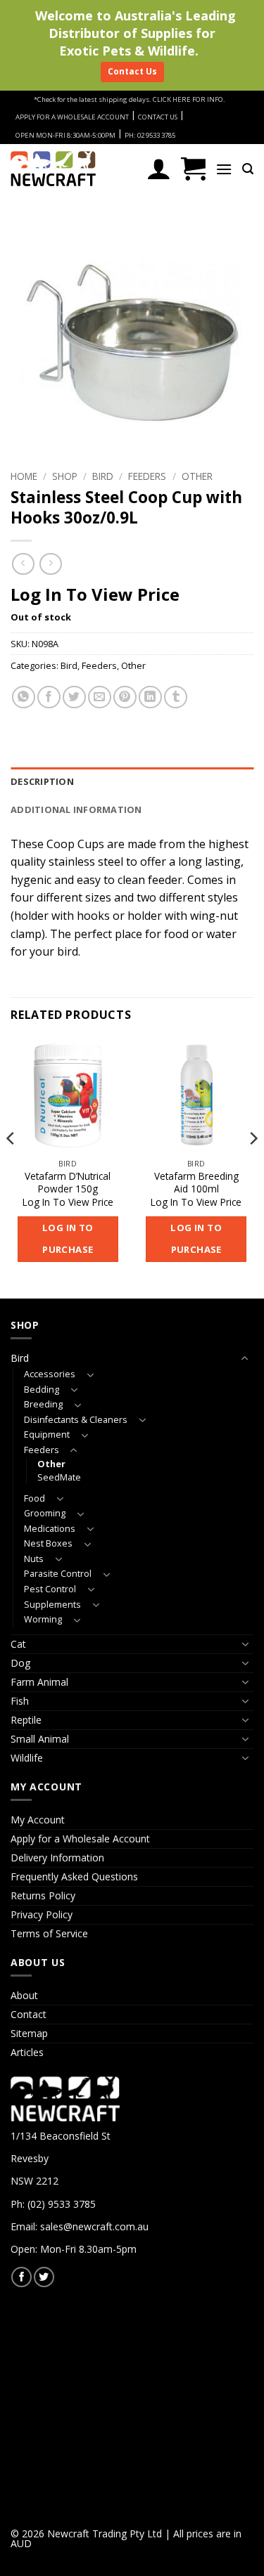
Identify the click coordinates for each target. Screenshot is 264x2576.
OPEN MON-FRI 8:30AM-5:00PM (65, 135)
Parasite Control (58, 1574)
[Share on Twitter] (74, 697)
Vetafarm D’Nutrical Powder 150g (68, 1182)
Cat (18, 1644)
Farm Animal (39, 1682)
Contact (29, 2014)
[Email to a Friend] (100, 697)
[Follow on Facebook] (21, 2277)
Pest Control (50, 1589)
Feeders (147, 476)
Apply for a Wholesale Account (80, 1839)
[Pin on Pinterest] (125, 697)
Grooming (45, 1513)
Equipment (47, 1435)
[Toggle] (245, 1358)
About (24, 1995)
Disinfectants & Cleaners (76, 1420)
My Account (38, 1820)
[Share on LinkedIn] (150, 697)
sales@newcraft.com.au (94, 2226)
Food (34, 1498)
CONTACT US (158, 117)
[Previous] (11, 1167)
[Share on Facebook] (49, 697)
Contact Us (132, 71)
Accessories (50, 1374)
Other (197, 476)
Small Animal (40, 1739)
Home (24, 476)
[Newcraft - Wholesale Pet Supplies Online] (73, 169)
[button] (193, 169)
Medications (50, 1529)
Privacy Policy (42, 1914)
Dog (20, 1663)
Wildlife (27, 1758)
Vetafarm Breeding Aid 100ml (196, 1182)
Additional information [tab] (76, 809)
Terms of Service (49, 1933)
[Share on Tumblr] (176, 697)
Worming (43, 1619)
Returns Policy (43, 1895)
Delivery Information (57, 1858)
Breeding (43, 1404)
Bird (103, 476)
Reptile (26, 1720)
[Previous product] (50, 564)
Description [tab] (42, 781)
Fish (20, 1701)
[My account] (159, 169)
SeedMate (59, 1477)
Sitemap (29, 2033)
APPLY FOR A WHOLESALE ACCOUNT (72, 117)
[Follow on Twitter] (44, 2277)
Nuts (34, 1559)
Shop (65, 476)
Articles (27, 2052)
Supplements (52, 1605)
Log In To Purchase (68, 1239)
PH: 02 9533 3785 (150, 135)
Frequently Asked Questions (74, 1876)
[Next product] (23, 564)
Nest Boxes (48, 1543)
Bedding (42, 1390)
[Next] (253, 1167)
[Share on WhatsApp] (24, 697)
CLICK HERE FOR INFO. (189, 99)
